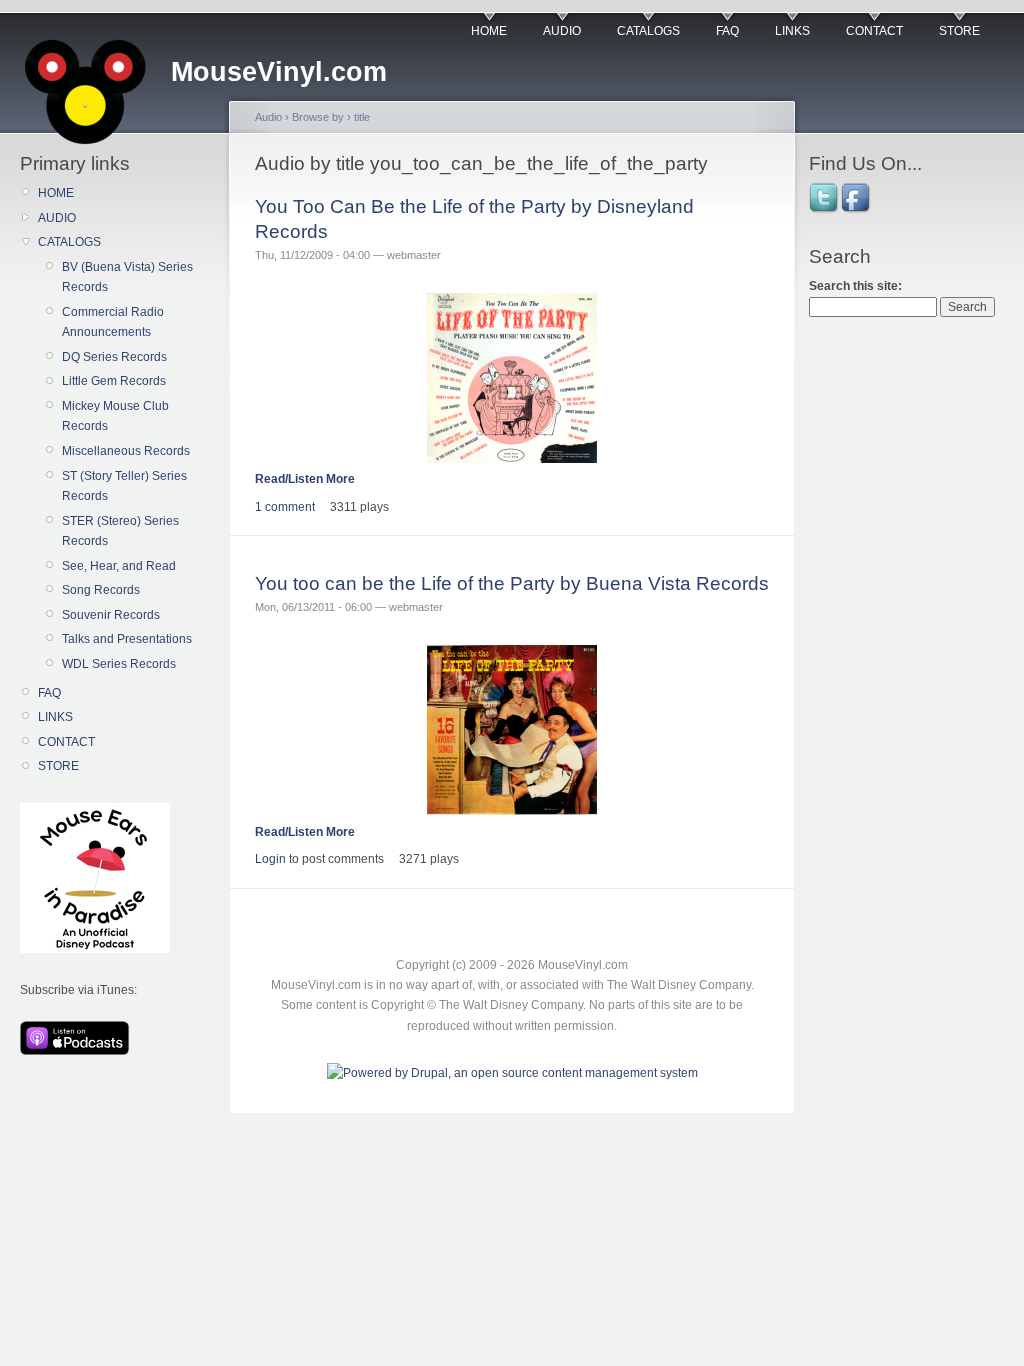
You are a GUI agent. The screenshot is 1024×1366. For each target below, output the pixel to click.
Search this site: (855, 286)
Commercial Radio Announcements (113, 322)
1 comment (285, 507)
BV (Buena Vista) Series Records (127, 277)
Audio (268, 117)
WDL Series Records (119, 664)
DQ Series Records (114, 357)
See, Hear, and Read (119, 566)
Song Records (101, 590)
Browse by (318, 117)
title (362, 117)
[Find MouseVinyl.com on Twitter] (825, 211)
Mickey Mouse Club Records (115, 416)
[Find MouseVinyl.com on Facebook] (857, 211)
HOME (489, 31)
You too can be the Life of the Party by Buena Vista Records (512, 583)
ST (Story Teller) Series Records (124, 486)
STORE (959, 31)
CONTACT (874, 31)
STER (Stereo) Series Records (120, 531)
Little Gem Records (114, 381)
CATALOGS (648, 31)
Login (270, 859)
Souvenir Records (111, 615)
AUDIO (562, 31)
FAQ (727, 31)
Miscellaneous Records (126, 451)
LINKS (792, 31)
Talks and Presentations (127, 639)
